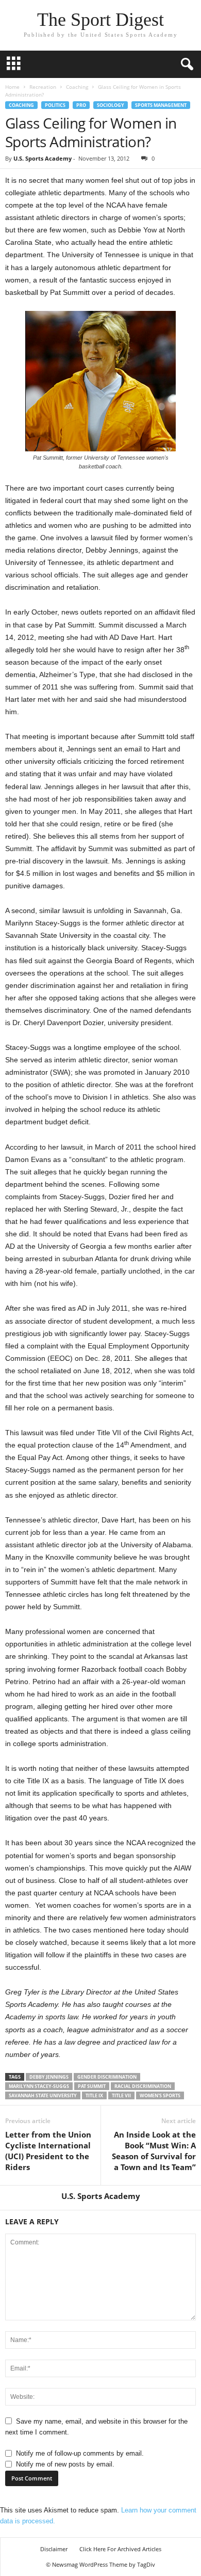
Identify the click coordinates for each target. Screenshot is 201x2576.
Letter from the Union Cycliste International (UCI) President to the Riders (48, 2151)
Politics (55, 105)
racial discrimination (143, 2086)
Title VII (121, 2095)
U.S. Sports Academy (43, 158)
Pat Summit (92, 2086)
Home (12, 87)
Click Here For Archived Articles (120, 2549)
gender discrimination (107, 2077)
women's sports (160, 2095)
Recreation (43, 87)
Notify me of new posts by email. (65, 2464)
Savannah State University (43, 2095)
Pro (81, 105)
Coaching (77, 87)
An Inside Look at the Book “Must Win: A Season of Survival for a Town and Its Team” (154, 2151)
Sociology (111, 105)
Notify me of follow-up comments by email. (80, 2453)
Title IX (94, 2095)
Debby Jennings (49, 2077)
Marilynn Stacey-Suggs (39, 2086)
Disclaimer (54, 2549)
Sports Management (161, 105)
